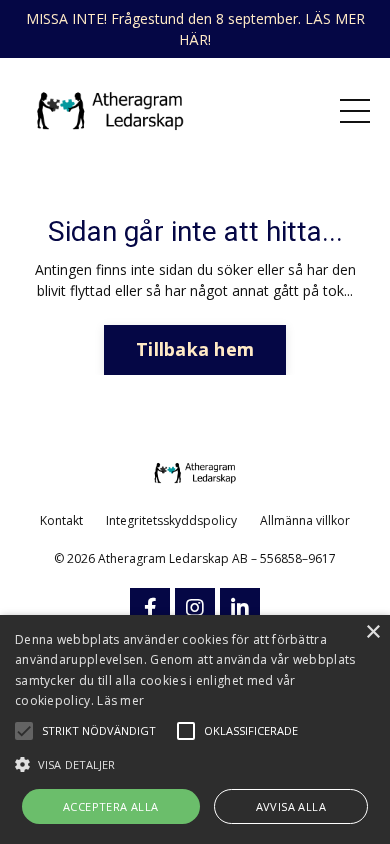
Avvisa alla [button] (291, 806)
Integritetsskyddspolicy (171, 520)
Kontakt (61, 520)
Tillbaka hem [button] (195, 349)
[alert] (195, 729)
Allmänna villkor (305, 520)
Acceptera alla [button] (111, 806)
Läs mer (120, 700)
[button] (195, 764)
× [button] (372, 632)
